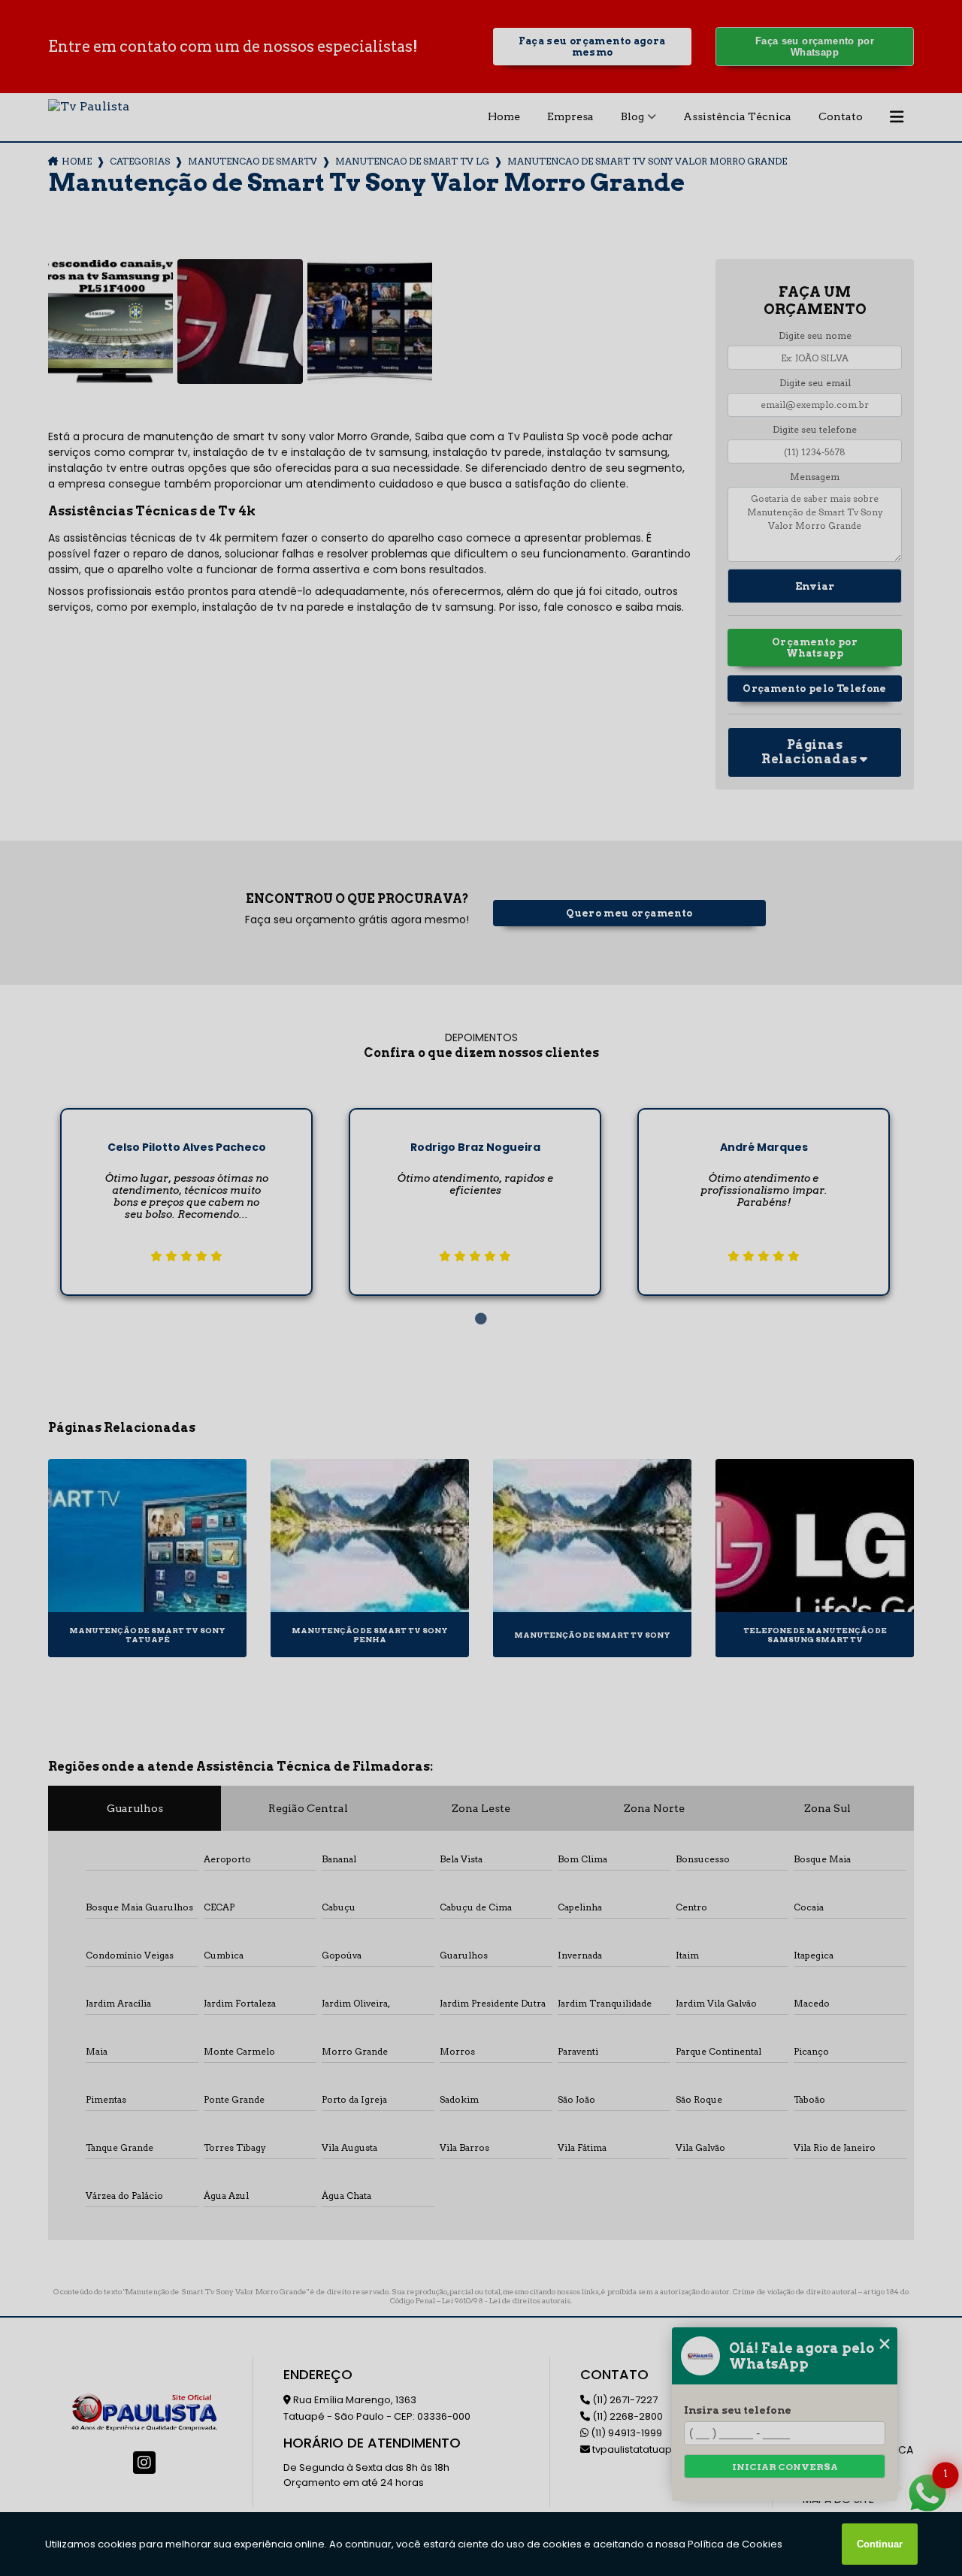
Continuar (880, 2544)
